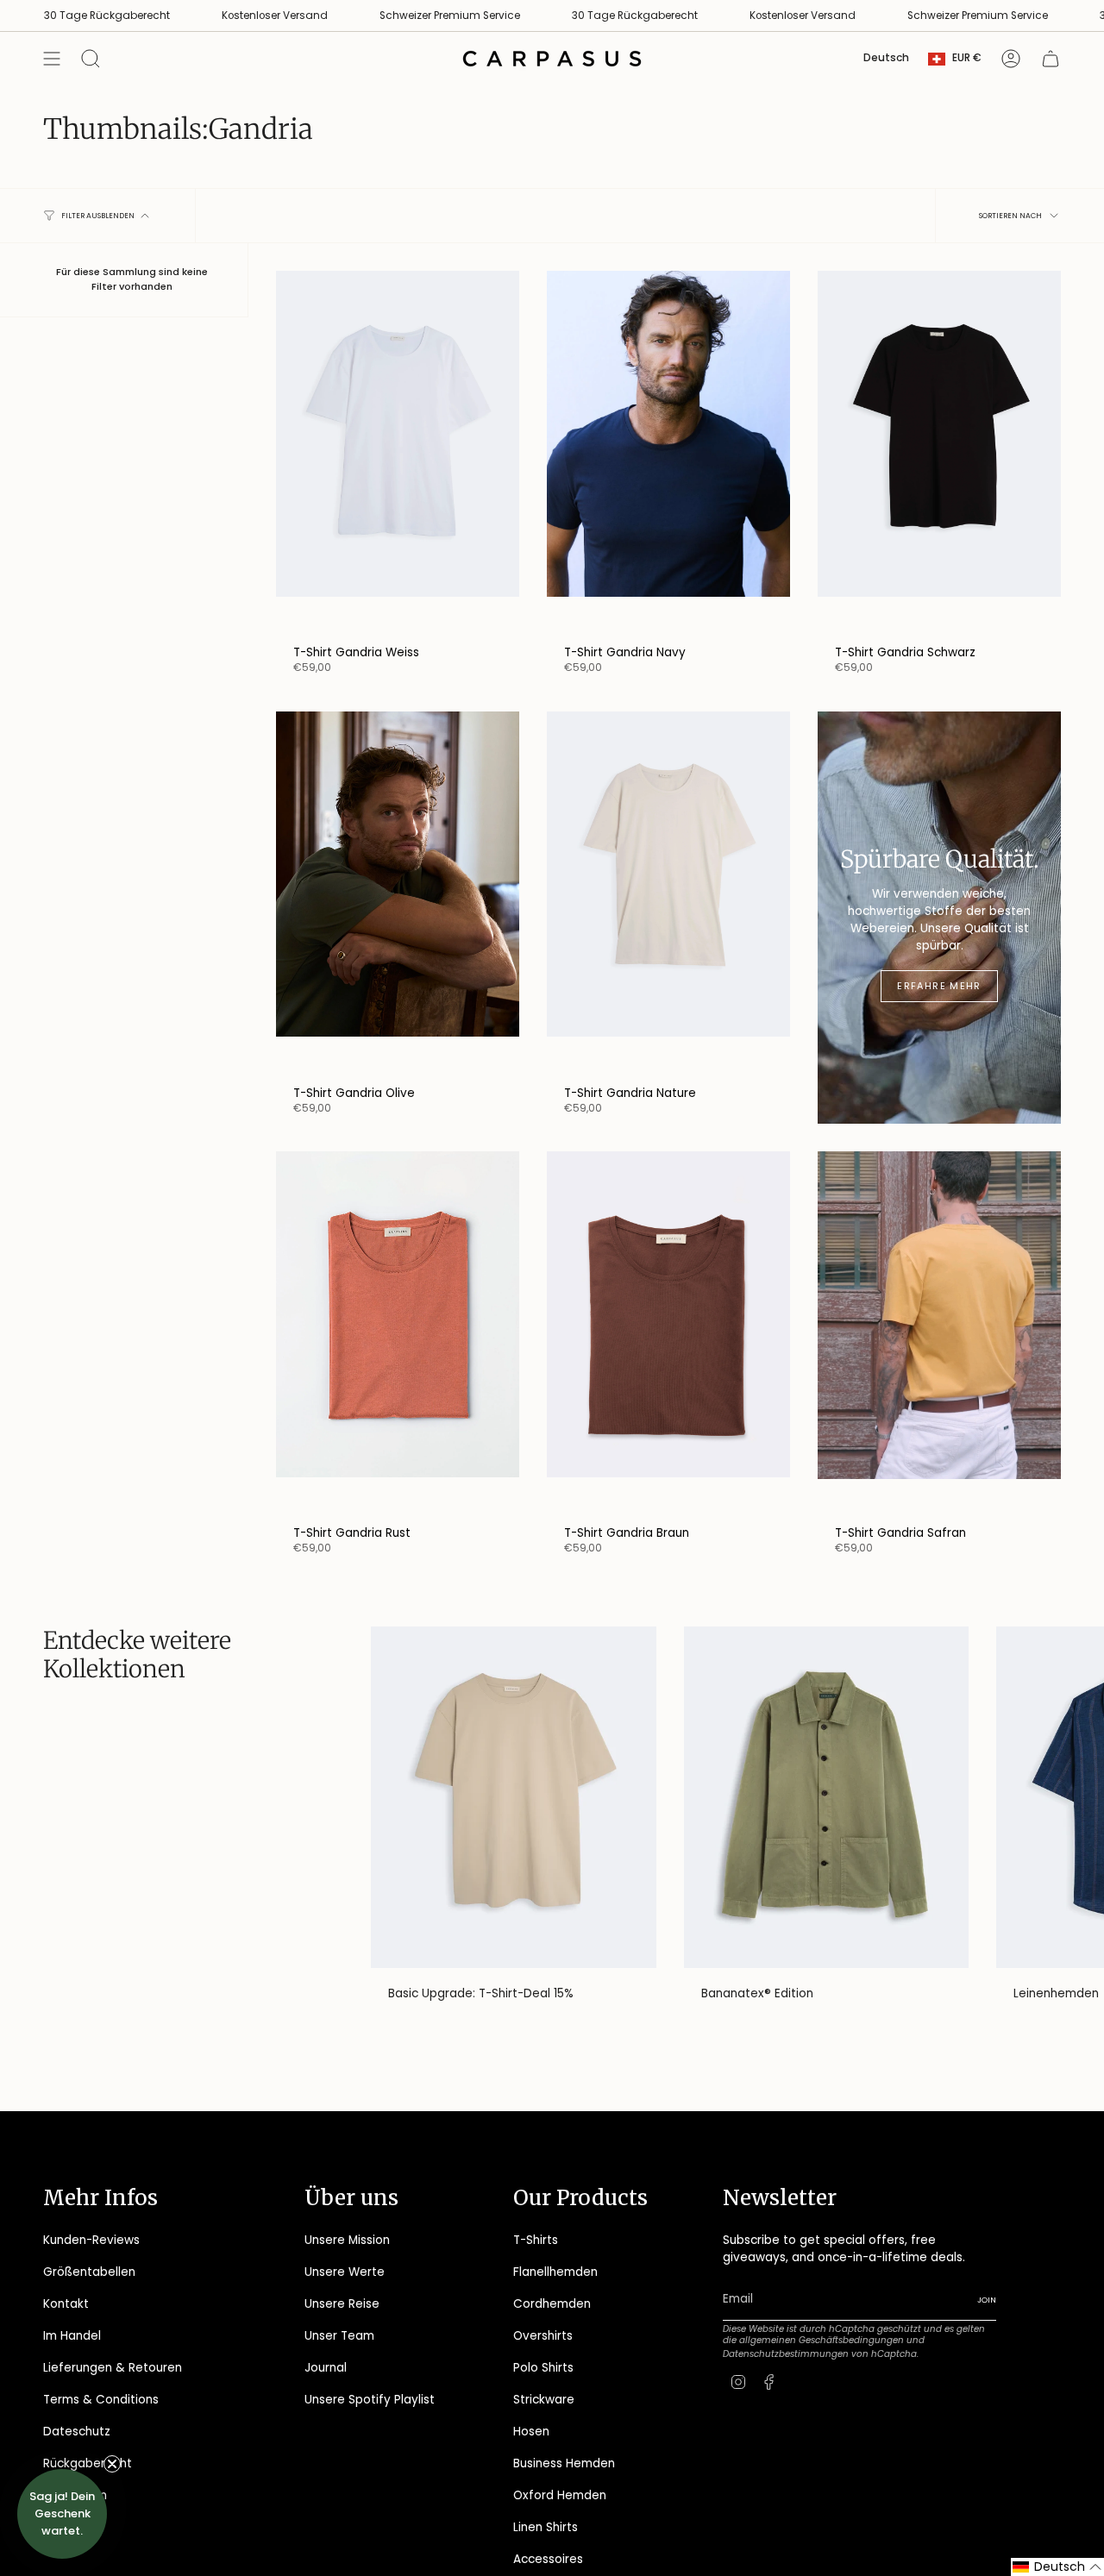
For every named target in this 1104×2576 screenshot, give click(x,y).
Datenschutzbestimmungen (786, 2354)
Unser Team (339, 2336)
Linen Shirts (546, 2527)
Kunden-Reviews (91, 2240)
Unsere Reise (342, 2304)
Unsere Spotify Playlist (370, 2400)
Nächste (1078, 1797)
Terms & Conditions (101, 2400)
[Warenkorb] (1051, 59)
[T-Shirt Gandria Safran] (939, 1334)
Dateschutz (77, 2432)
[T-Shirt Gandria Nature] (668, 894)
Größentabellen (89, 2272)
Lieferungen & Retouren (113, 2368)
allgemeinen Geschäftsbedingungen (822, 2340)
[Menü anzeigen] (52, 59)
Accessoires (548, 2559)
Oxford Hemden (560, 2495)
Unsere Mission (347, 2240)
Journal (326, 2368)
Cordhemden (552, 2304)
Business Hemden (564, 2463)
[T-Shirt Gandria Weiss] (398, 453)
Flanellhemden (555, 2272)
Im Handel (72, 2336)
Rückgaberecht (88, 2463)
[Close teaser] (112, 2464)
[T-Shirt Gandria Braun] (668, 1334)
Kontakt (66, 2304)
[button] (1057, 2567)
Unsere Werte (345, 2272)
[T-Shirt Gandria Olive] (398, 894)
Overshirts (543, 2336)
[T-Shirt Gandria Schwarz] (939, 453)
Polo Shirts (543, 2368)
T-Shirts (536, 2240)
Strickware (544, 2400)
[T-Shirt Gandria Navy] (668, 453)
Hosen (531, 2432)
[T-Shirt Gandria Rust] (398, 1334)
